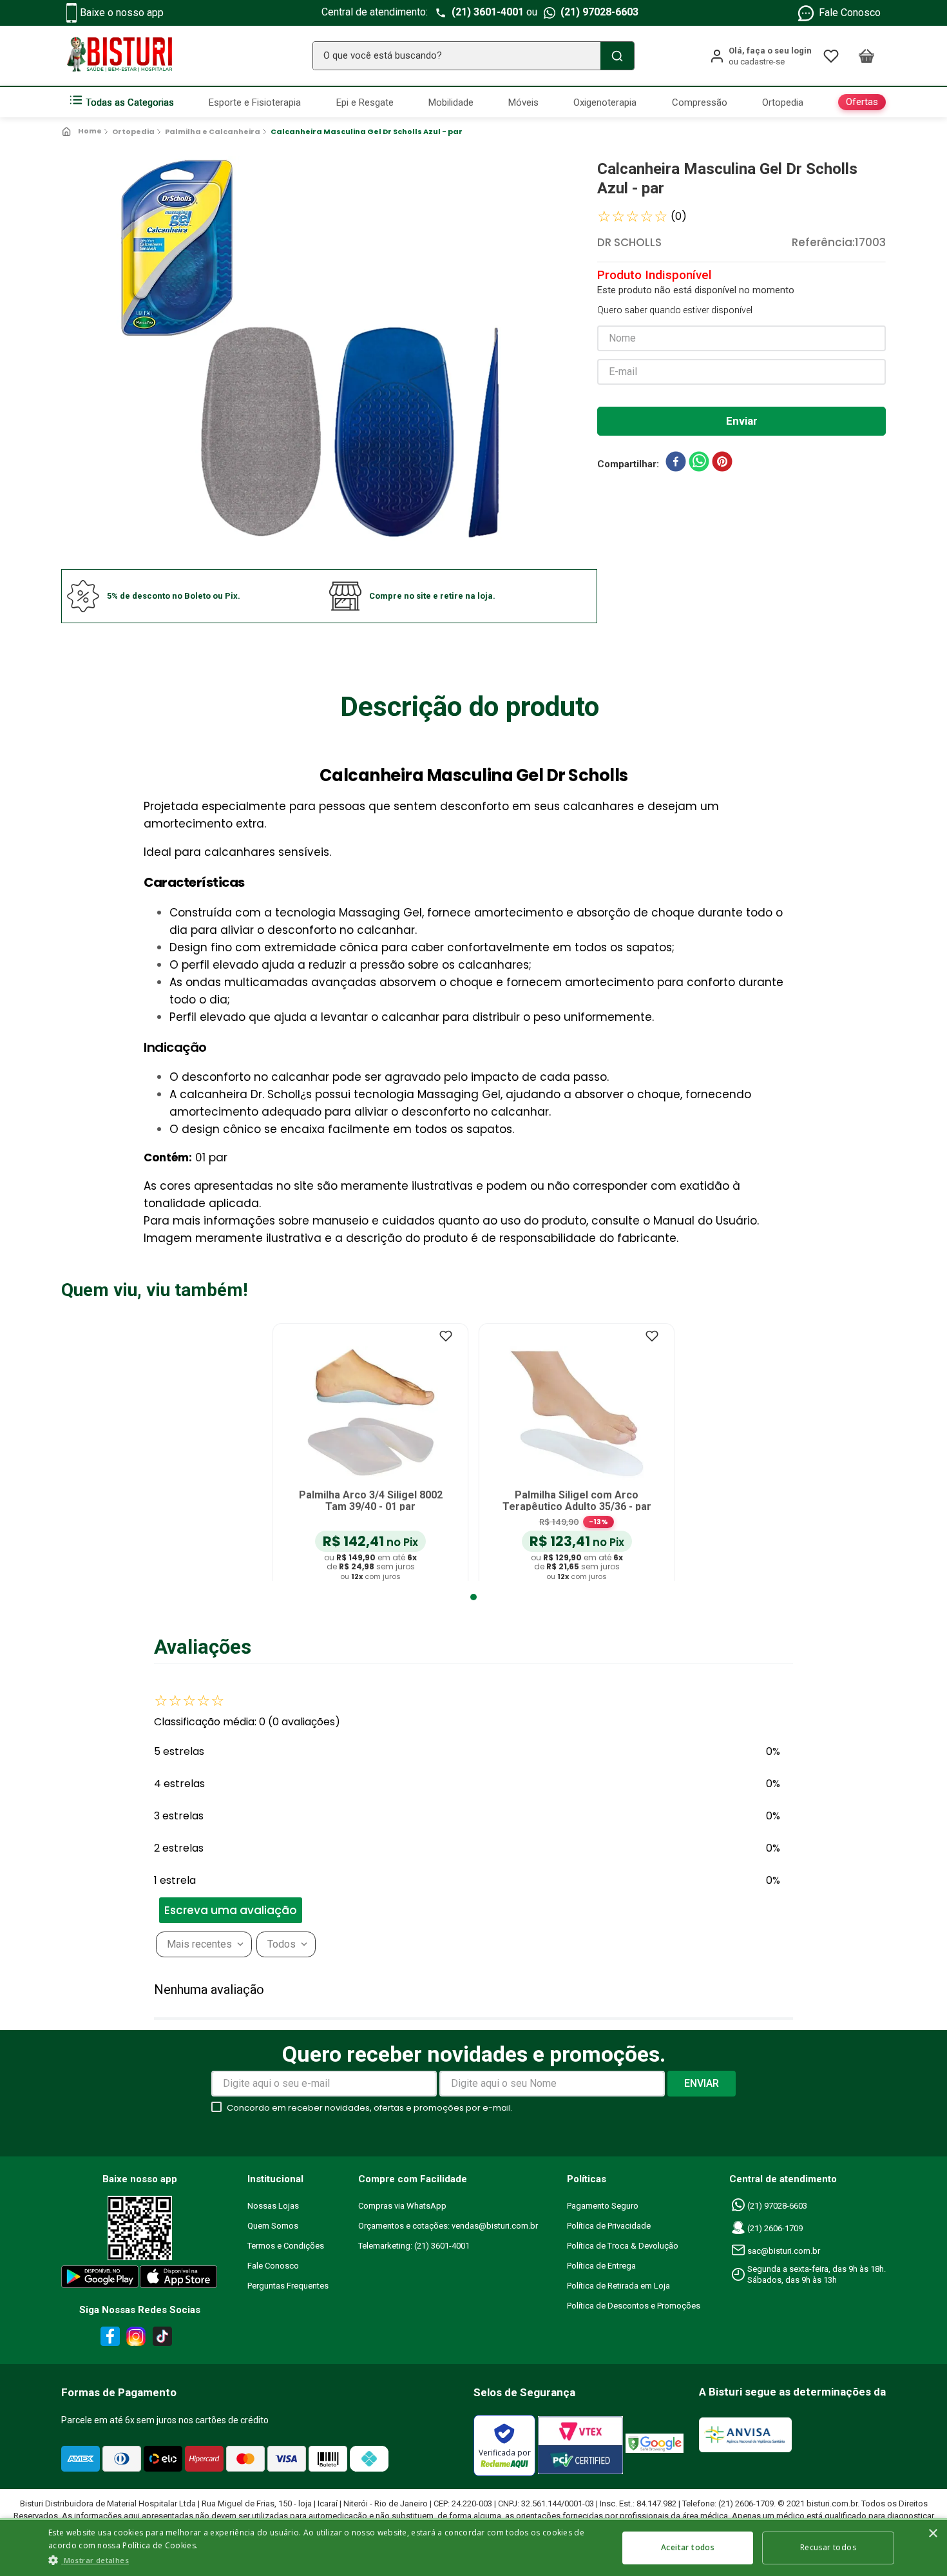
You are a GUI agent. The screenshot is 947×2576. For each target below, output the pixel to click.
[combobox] (473, 56)
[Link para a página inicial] (83, 131)
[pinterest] (722, 464)
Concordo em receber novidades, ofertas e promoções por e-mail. (370, 2108)
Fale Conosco (850, 13)
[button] (347, 1911)
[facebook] (676, 464)
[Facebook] (108, 2339)
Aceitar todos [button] (688, 2547)
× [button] (933, 2534)
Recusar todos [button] (828, 2547)
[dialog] (473, 2547)
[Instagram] (134, 2339)
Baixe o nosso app (122, 13)
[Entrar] (760, 56)
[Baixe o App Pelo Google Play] (99, 2279)
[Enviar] (741, 421)
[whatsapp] (699, 464)
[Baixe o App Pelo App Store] (179, 2279)
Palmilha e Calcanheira (213, 131)
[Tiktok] (166, 2339)
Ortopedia (133, 131)
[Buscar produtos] (617, 56)
